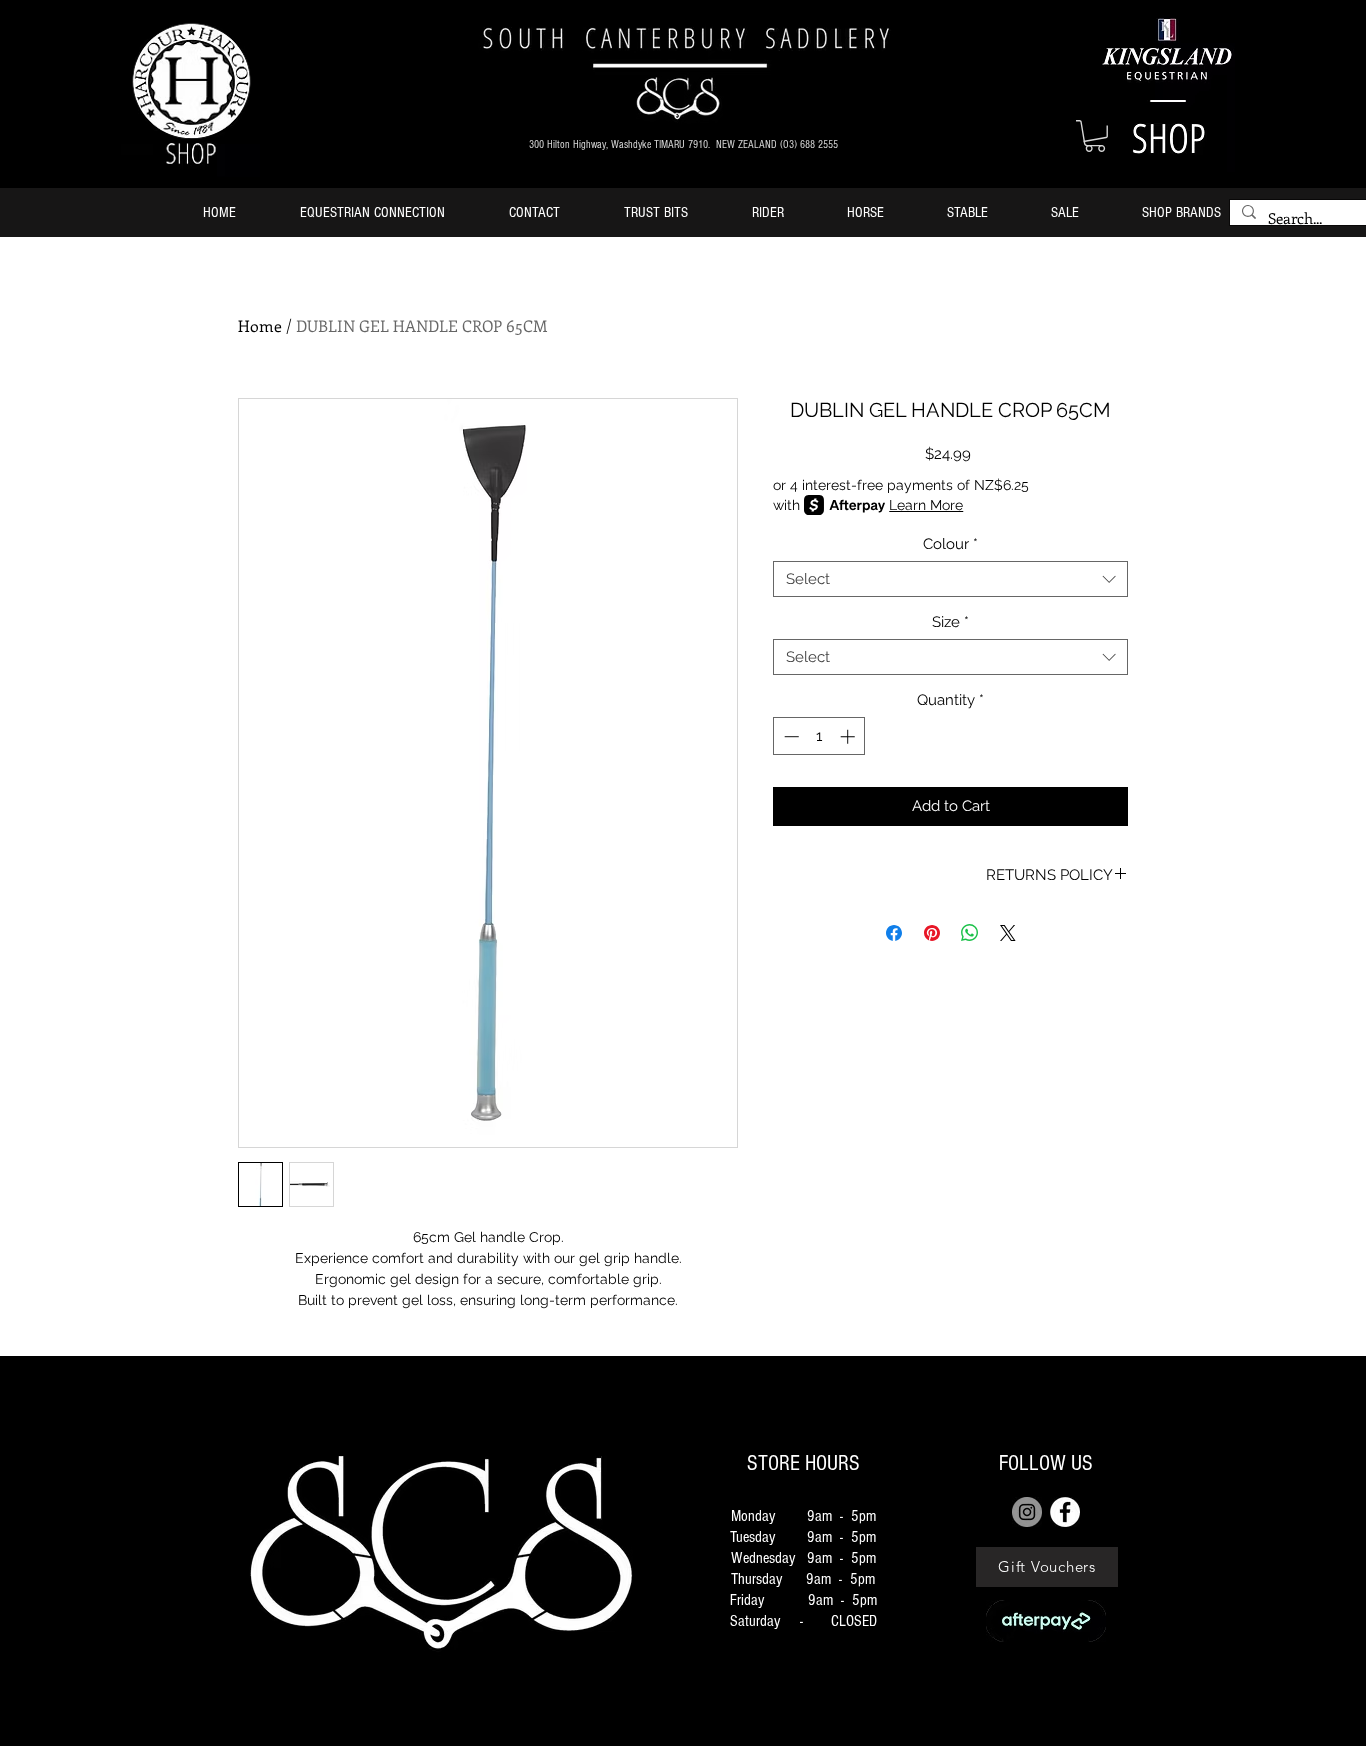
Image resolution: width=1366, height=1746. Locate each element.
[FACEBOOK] (1065, 1512)
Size (950, 622)
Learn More (926, 505)
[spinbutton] (819, 736)
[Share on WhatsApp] (970, 933)
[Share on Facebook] (894, 933)
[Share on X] (1008, 933)
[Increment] (849, 736)
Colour (950, 544)
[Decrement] (789, 736)
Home (260, 325)
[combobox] (950, 579)
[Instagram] (1027, 1512)
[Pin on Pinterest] (932, 933)
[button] (1095, 136)
